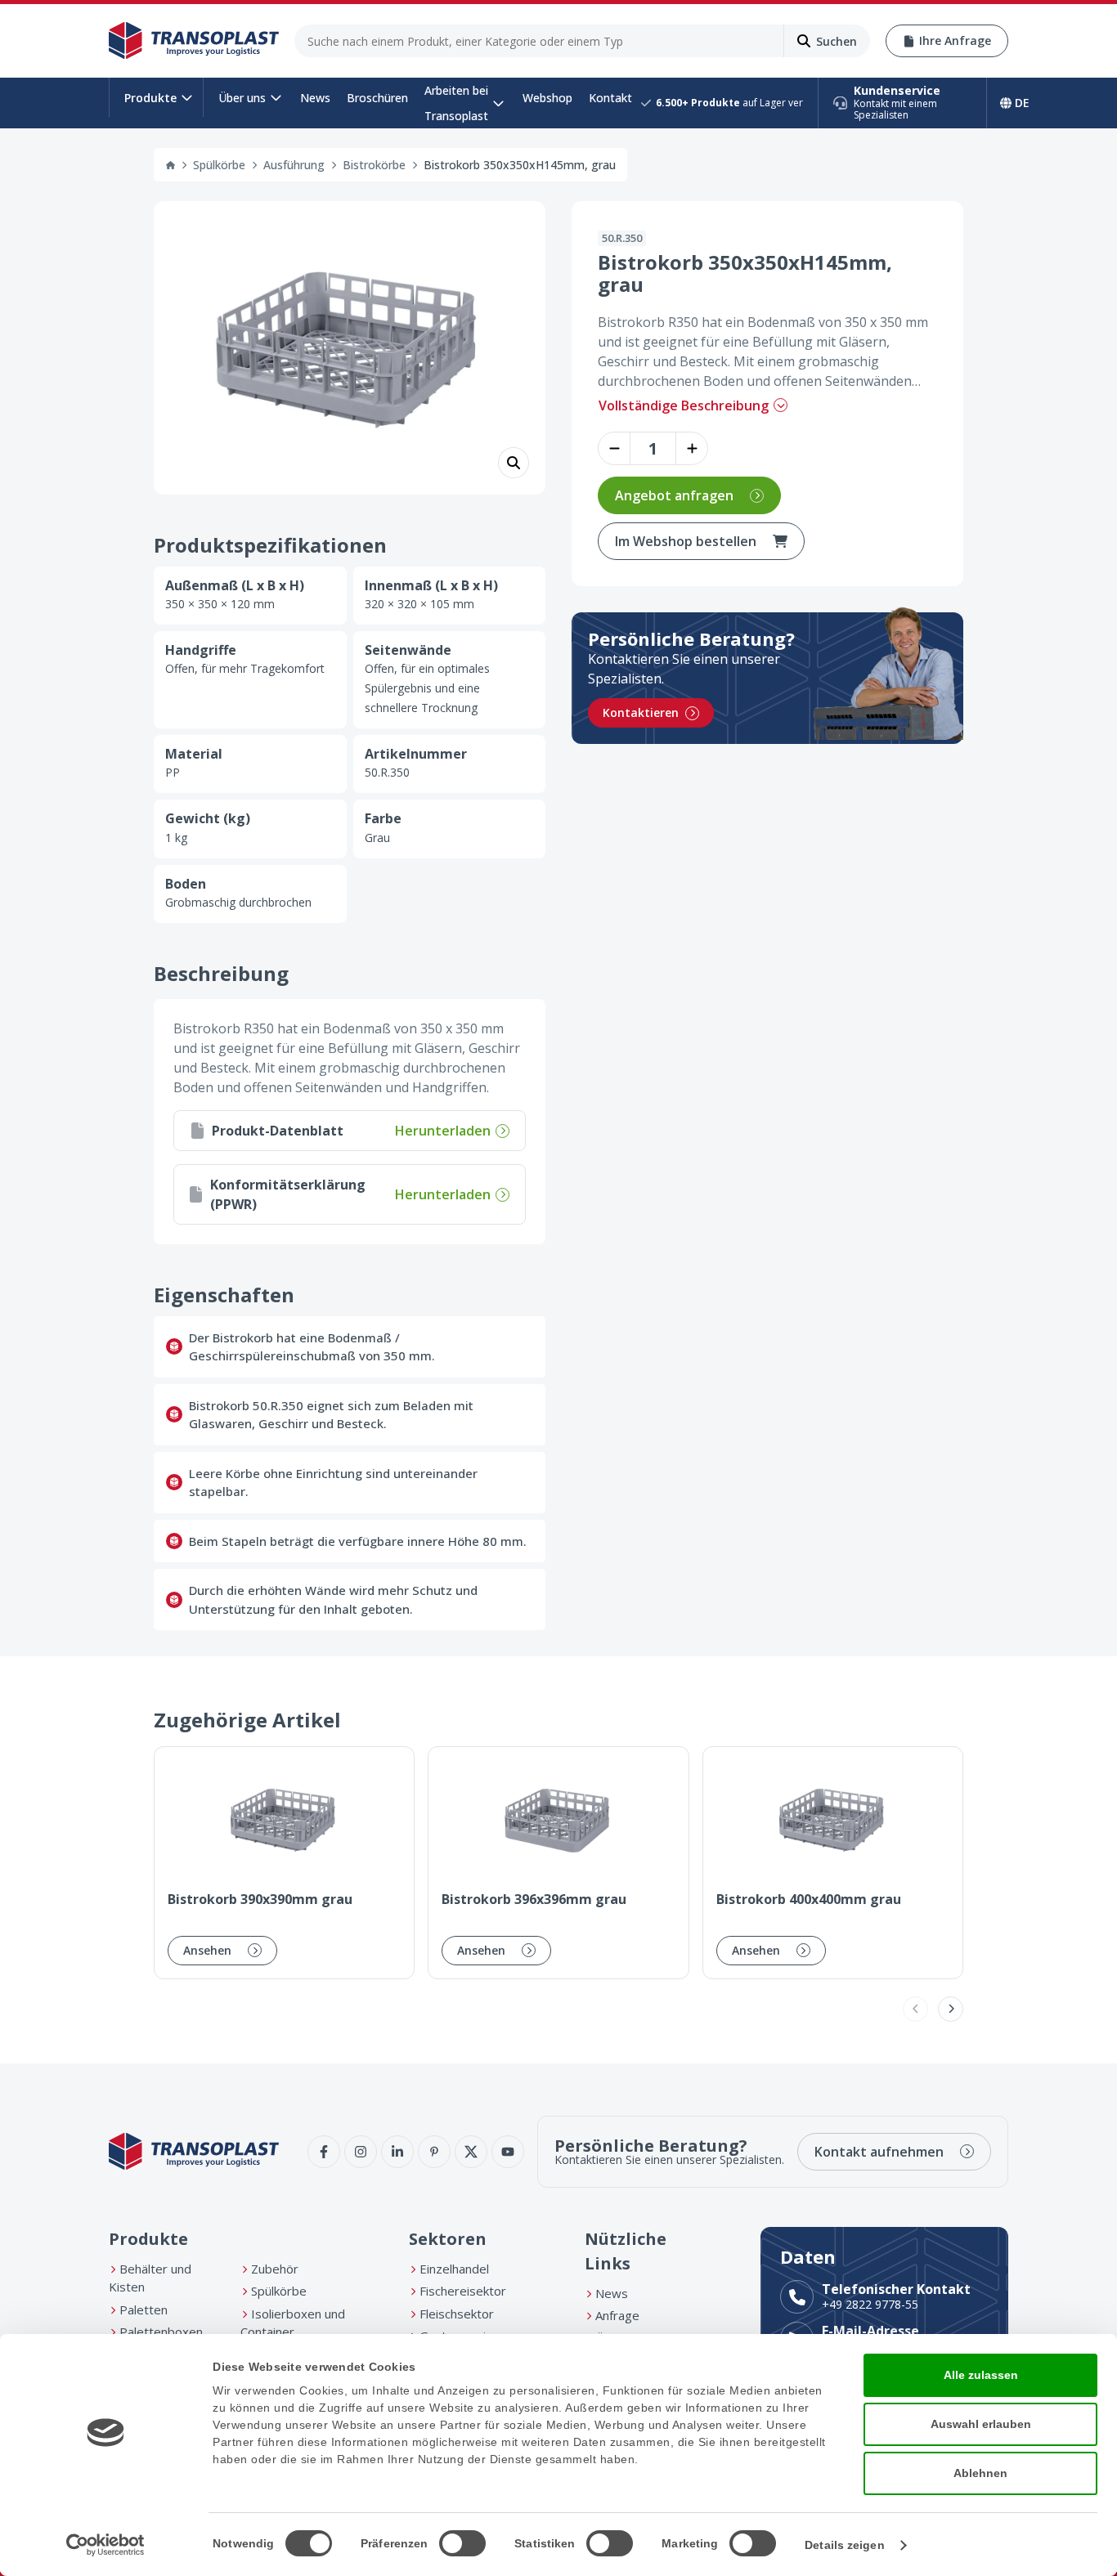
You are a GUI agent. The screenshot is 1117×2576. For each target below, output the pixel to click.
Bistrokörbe (374, 165)
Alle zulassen (981, 2375)
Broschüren (377, 98)
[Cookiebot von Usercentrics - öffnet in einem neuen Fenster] (106, 2545)
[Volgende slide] (951, 2009)
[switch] (462, 2543)
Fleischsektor (457, 2314)
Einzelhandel (454, 2269)
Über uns (242, 98)
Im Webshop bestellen (686, 541)
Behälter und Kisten (150, 2278)
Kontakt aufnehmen (879, 2152)
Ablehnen (980, 2473)
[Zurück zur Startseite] (194, 41)
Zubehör (275, 2269)
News (315, 98)
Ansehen (207, 1950)
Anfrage (617, 2315)
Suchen (837, 41)
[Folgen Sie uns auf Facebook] (324, 2152)
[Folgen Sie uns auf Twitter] (471, 2152)
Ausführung (294, 165)
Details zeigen (844, 2545)
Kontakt (610, 98)
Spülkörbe (219, 165)
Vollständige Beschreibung (684, 405)
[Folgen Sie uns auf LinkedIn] (397, 2152)
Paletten (144, 2309)
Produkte (150, 98)
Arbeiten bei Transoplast (456, 103)
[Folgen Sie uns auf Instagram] (361, 2152)
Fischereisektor (463, 2291)
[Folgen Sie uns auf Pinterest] (434, 2152)
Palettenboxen (161, 2332)
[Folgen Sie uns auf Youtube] (508, 2152)
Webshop (547, 98)
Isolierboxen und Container (293, 2323)
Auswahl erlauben (981, 2424)
